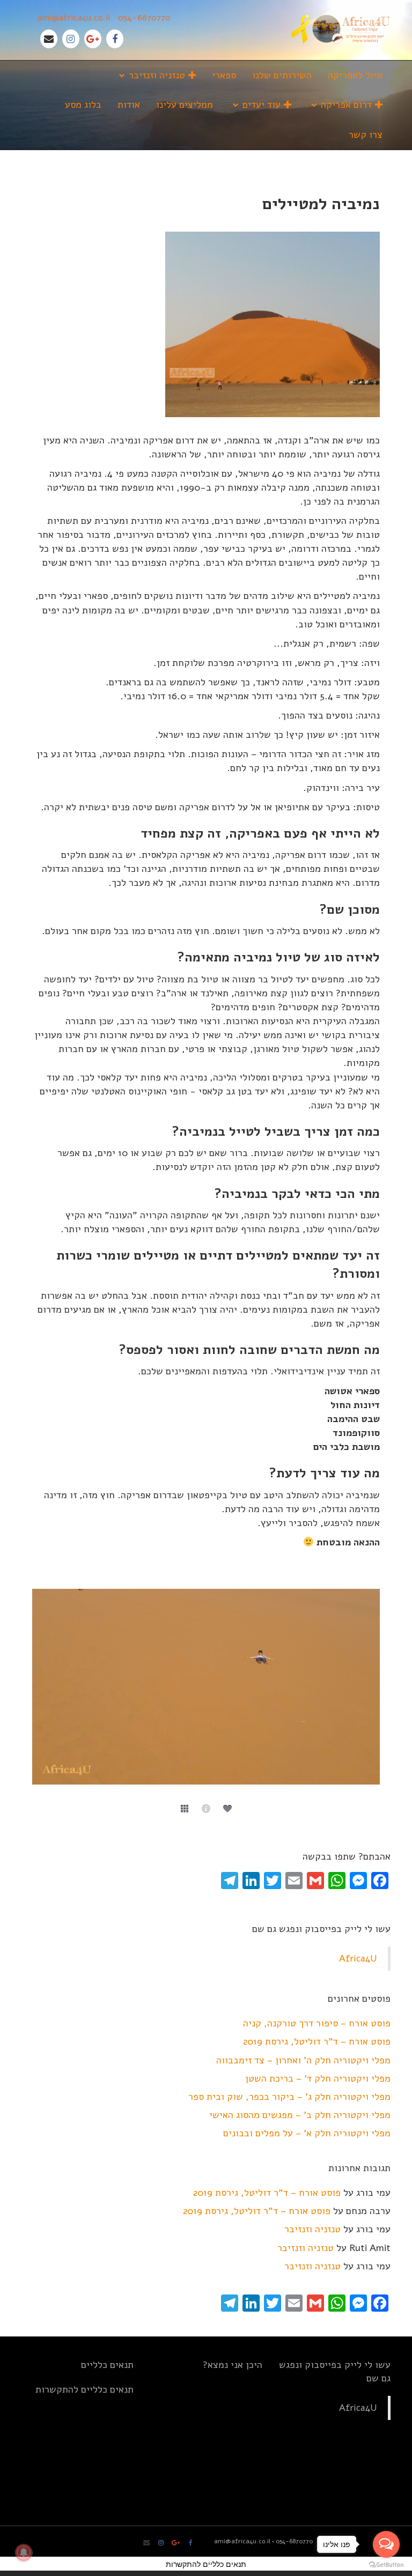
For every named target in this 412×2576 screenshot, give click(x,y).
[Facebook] (115, 39)
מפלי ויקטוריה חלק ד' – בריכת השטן (318, 2078)
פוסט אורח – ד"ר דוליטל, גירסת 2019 (317, 2041)
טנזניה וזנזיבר (312, 2229)
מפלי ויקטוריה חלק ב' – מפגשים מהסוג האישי (300, 2115)
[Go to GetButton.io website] (386, 2565)
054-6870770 (144, 18)
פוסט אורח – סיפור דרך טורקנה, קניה (317, 2023)
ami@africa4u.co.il (74, 18)
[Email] (49, 39)
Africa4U (358, 1958)
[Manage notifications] (24, 2552)
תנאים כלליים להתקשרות (84, 2389)
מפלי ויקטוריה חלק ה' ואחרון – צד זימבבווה (303, 2060)
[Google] (93, 39)
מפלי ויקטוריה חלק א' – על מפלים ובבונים (307, 2133)
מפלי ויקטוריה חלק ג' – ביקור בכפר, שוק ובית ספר (289, 2097)
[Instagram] (71, 39)
